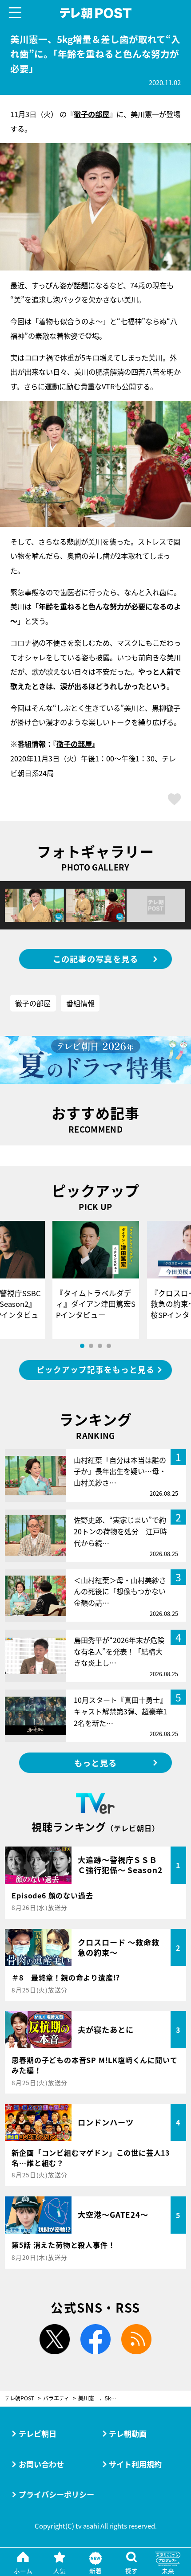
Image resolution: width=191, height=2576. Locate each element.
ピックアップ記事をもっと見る (95, 1370)
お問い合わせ (41, 2464)
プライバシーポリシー (56, 2494)
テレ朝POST (95, 13)
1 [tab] (82, 1346)
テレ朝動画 (128, 2433)
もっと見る (95, 1763)
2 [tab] (91, 1346)
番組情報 (80, 1003)
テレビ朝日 (38, 2433)
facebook (96, 2339)
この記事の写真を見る (96, 959)
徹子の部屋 (74, 744)
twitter (55, 2339)
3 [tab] (100, 1346)
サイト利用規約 (135, 2464)
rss (136, 2339)
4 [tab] (109, 1346)
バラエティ (56, 2398)
